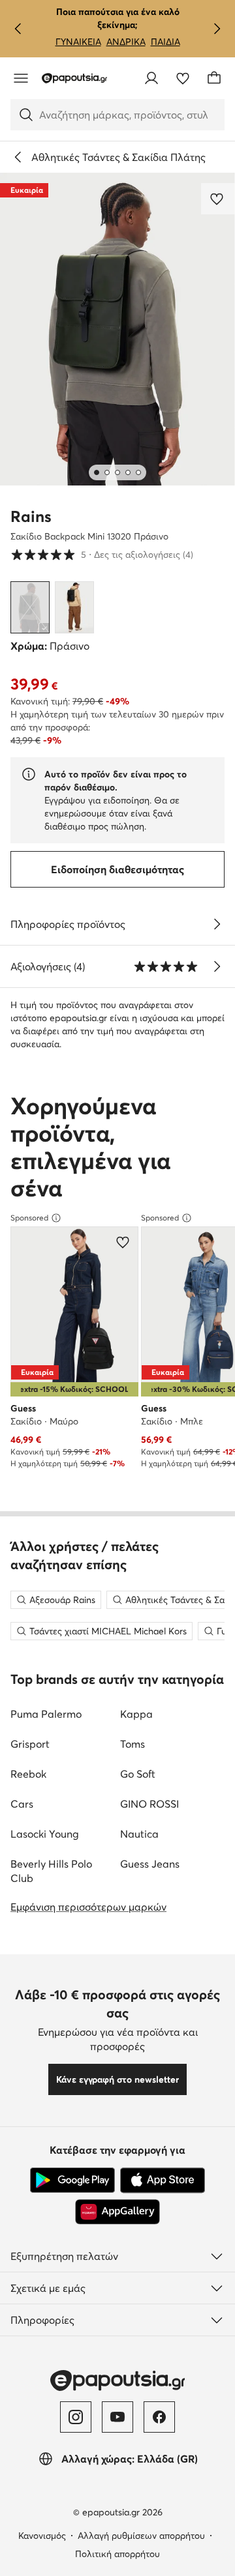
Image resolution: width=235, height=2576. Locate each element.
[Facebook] (159, 2417)
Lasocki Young (45, 1834)
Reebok (28, 1774)
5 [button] (102, 554)
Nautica (139, 1834)
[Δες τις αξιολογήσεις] (217, 966)
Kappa (136, 1714)
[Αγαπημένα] (183, 78)
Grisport (30, 1744)
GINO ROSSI (149, 1804)
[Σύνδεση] (151, 78)
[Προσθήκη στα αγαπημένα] (218, 199)
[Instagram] (76, 2417)
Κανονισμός (42, 2536)
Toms (133, 1744)
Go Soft (138, 1774)
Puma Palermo (46, 1714)
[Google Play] (72, 2180)
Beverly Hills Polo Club (51, 1871)
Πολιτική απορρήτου (117, 2554)
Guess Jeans (150, 1864)
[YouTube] (117, 2417)
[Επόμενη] (217, 29)
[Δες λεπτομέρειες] (217, 924)
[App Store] (163, 2180)
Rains (31, 516)
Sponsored (29, 1218)
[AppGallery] (117, 2212)
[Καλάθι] (214, 78)
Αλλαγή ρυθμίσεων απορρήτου (141, 2536)
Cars (22, 1804)
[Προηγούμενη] (18, 29)
